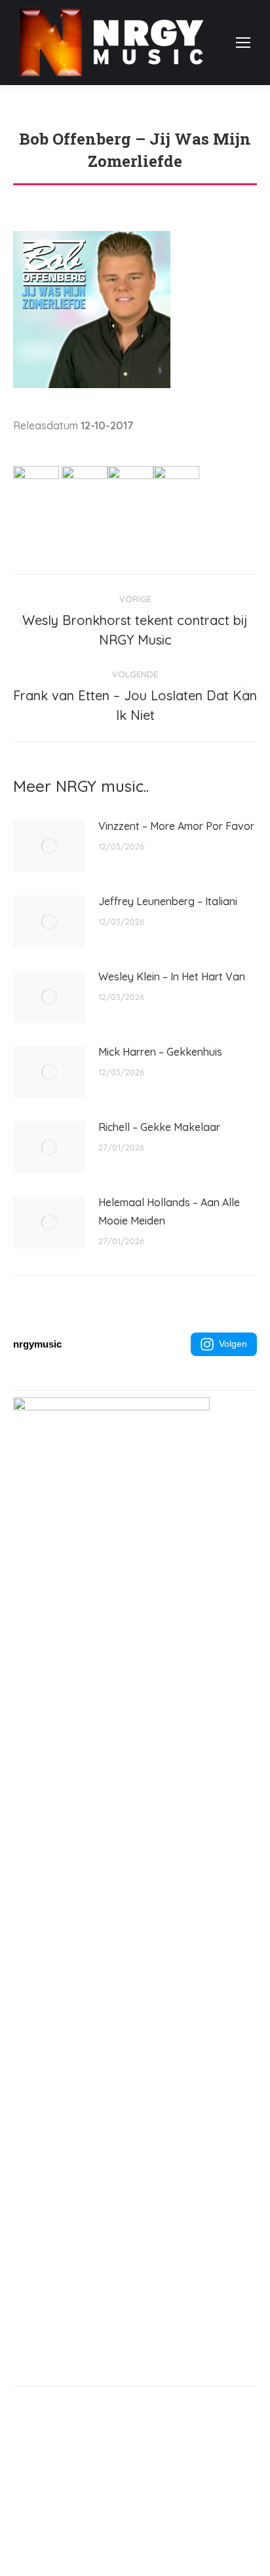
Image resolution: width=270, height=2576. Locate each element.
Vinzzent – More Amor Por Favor (176, 826)
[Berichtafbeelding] (49, 846)
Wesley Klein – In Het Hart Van (172, 976)
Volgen (233, 1344)
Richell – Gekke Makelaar (159, 1127)
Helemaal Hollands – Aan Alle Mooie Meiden (169, 1211)
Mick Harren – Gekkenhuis (160, 1052)
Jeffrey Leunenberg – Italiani (168, 901)
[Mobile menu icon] (243, 43)
